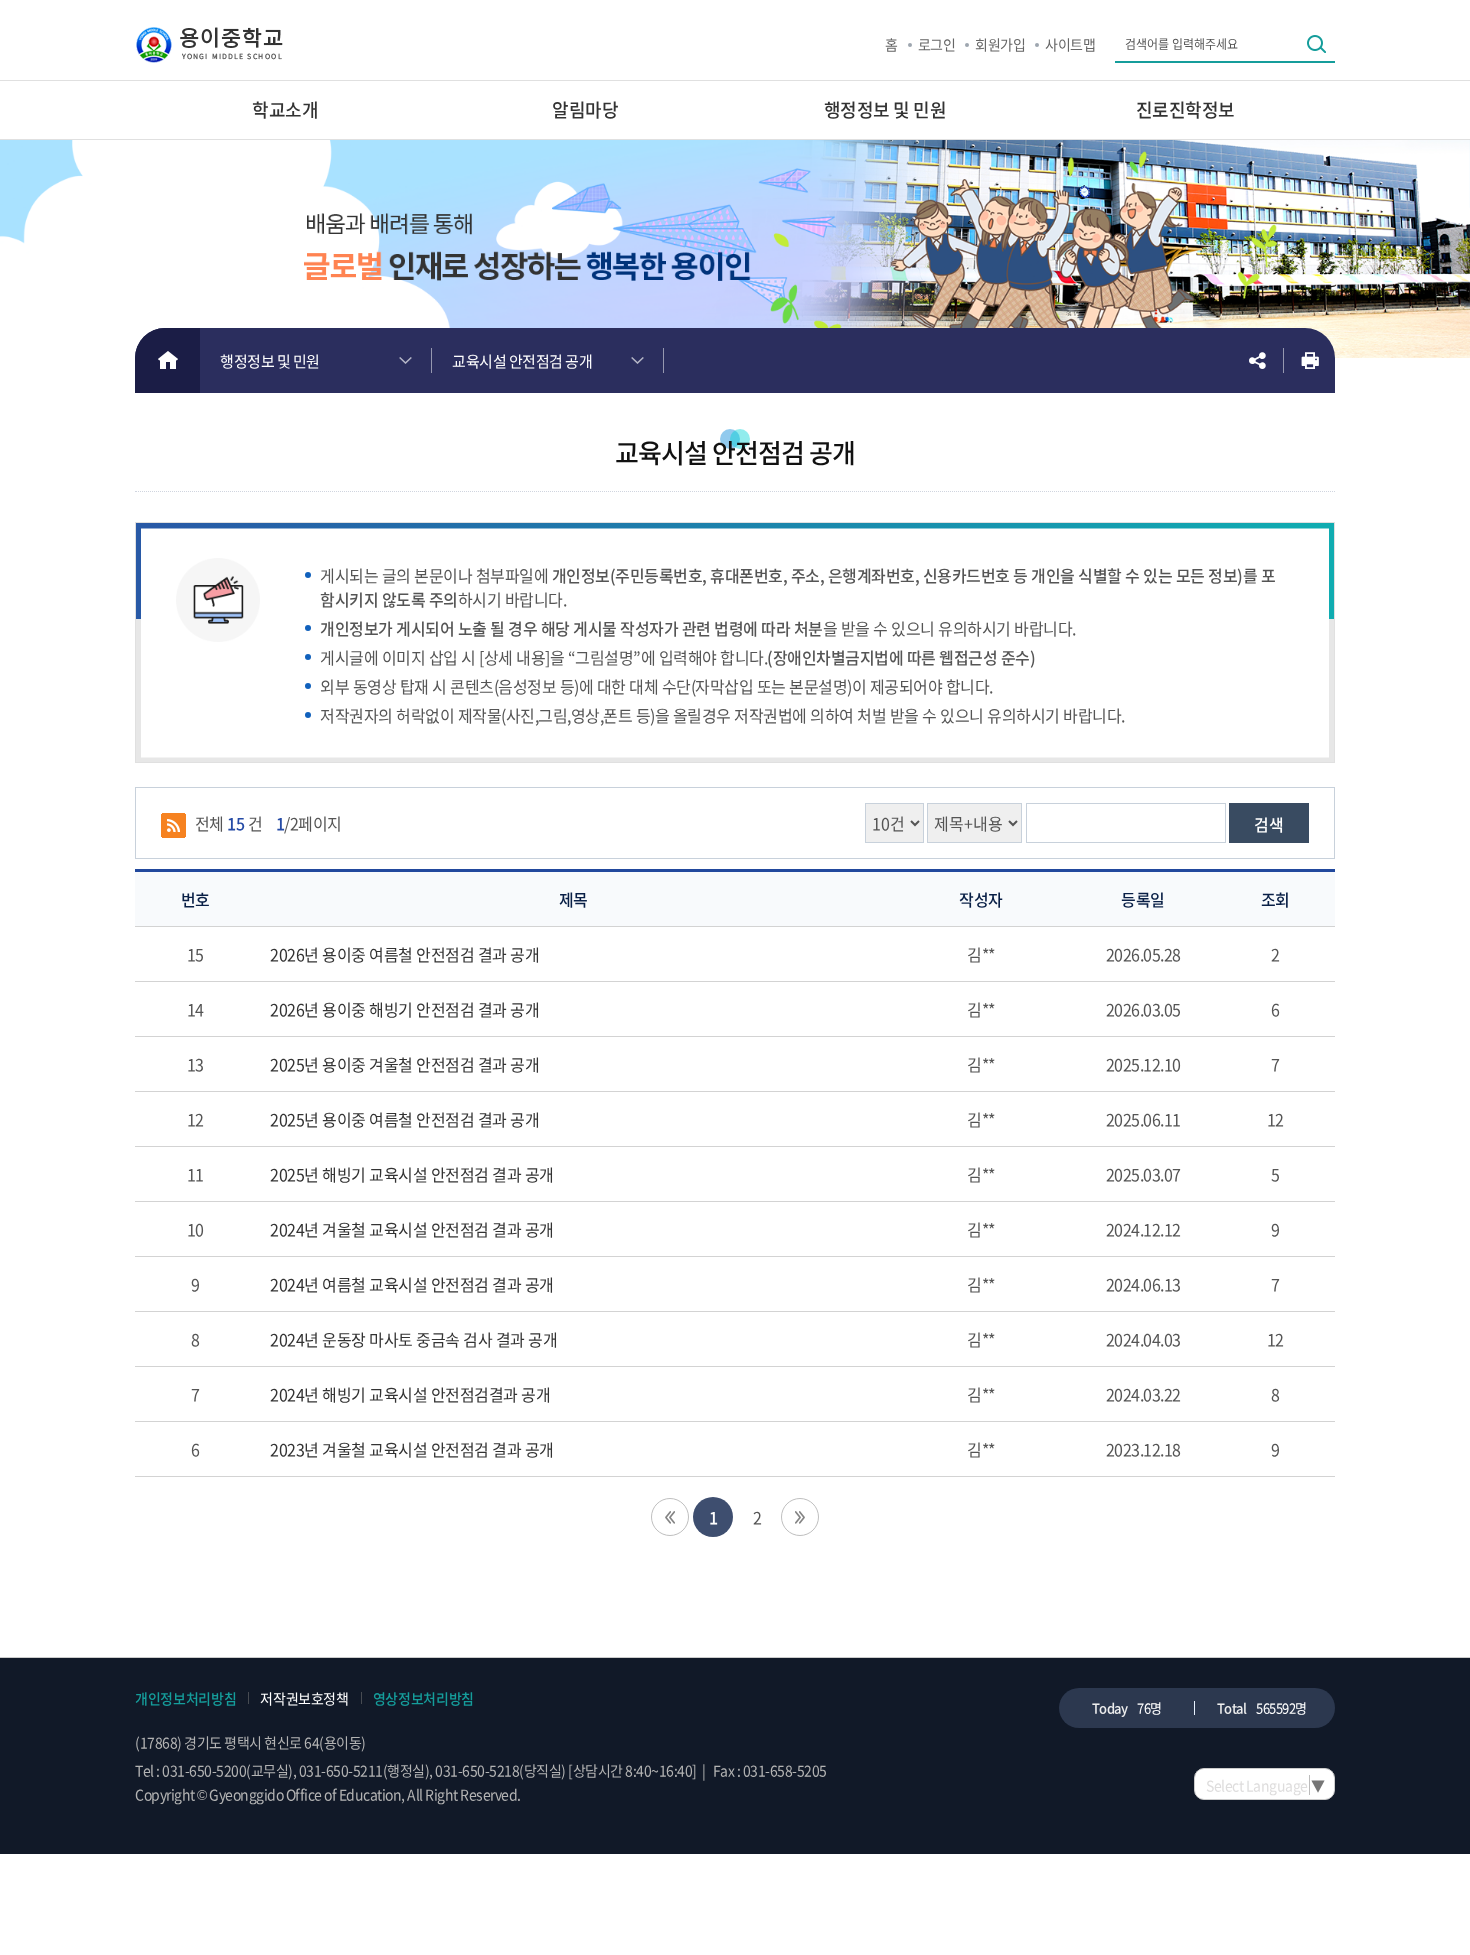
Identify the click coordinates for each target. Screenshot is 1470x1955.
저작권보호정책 (304, 1698)
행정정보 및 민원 (270, 361)
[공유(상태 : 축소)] (1257, 360)
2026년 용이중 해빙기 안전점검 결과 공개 (404, 1009)
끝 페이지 (800, 1517)
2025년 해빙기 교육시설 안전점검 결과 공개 (412, 1174)
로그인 (937, 44)
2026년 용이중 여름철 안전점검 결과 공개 (404, 954)
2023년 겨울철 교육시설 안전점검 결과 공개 (412, 1449)
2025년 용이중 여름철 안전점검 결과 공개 (404, 1119)
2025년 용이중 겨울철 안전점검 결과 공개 (404, 1064)
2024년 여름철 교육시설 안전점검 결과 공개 (412, 1284)
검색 (1269, 824)
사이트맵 (1070, 44)
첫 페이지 (670, 1517)
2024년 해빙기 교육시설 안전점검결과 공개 (410, 1394)
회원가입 (1000, 44)
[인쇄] (1310, 360)
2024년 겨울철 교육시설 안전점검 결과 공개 (412, 1229)
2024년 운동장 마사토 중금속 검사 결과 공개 (413, 1339)
